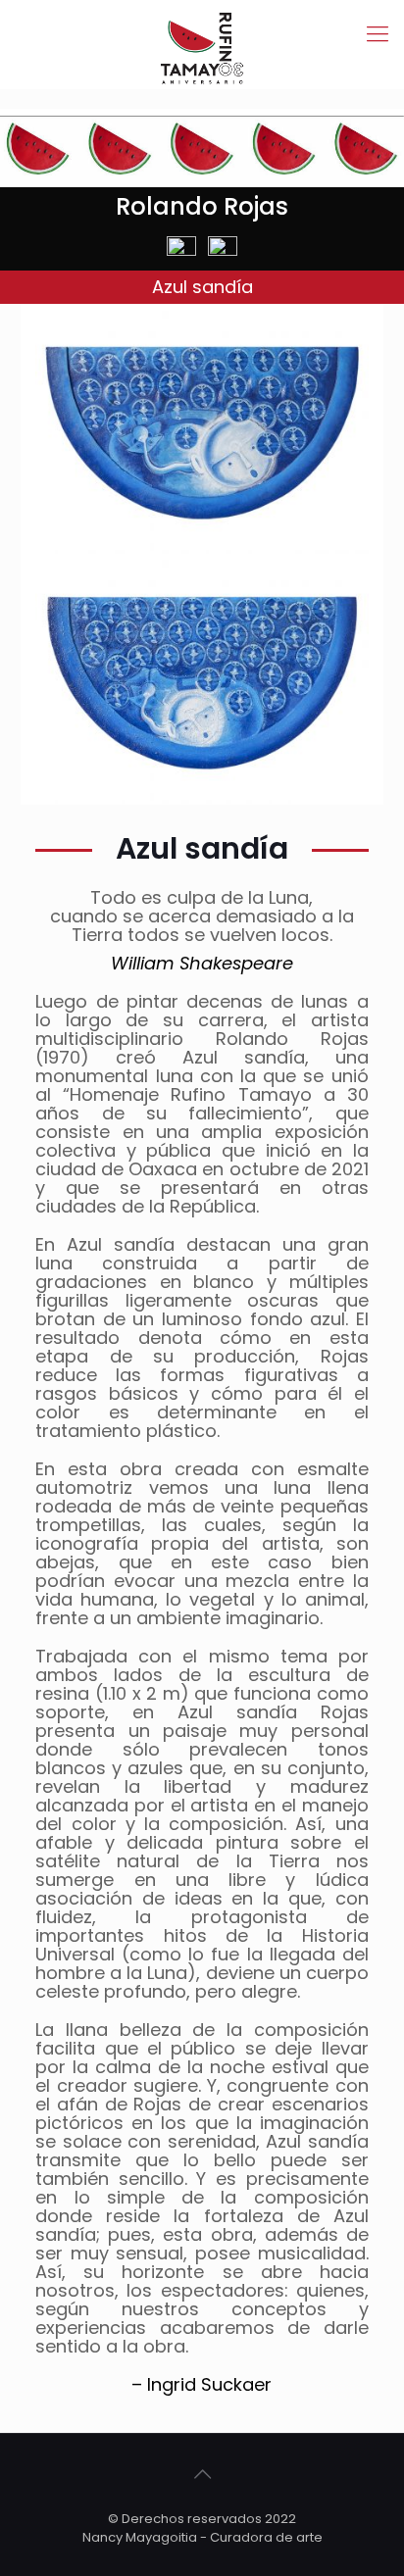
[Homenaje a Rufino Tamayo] (202, 34)
